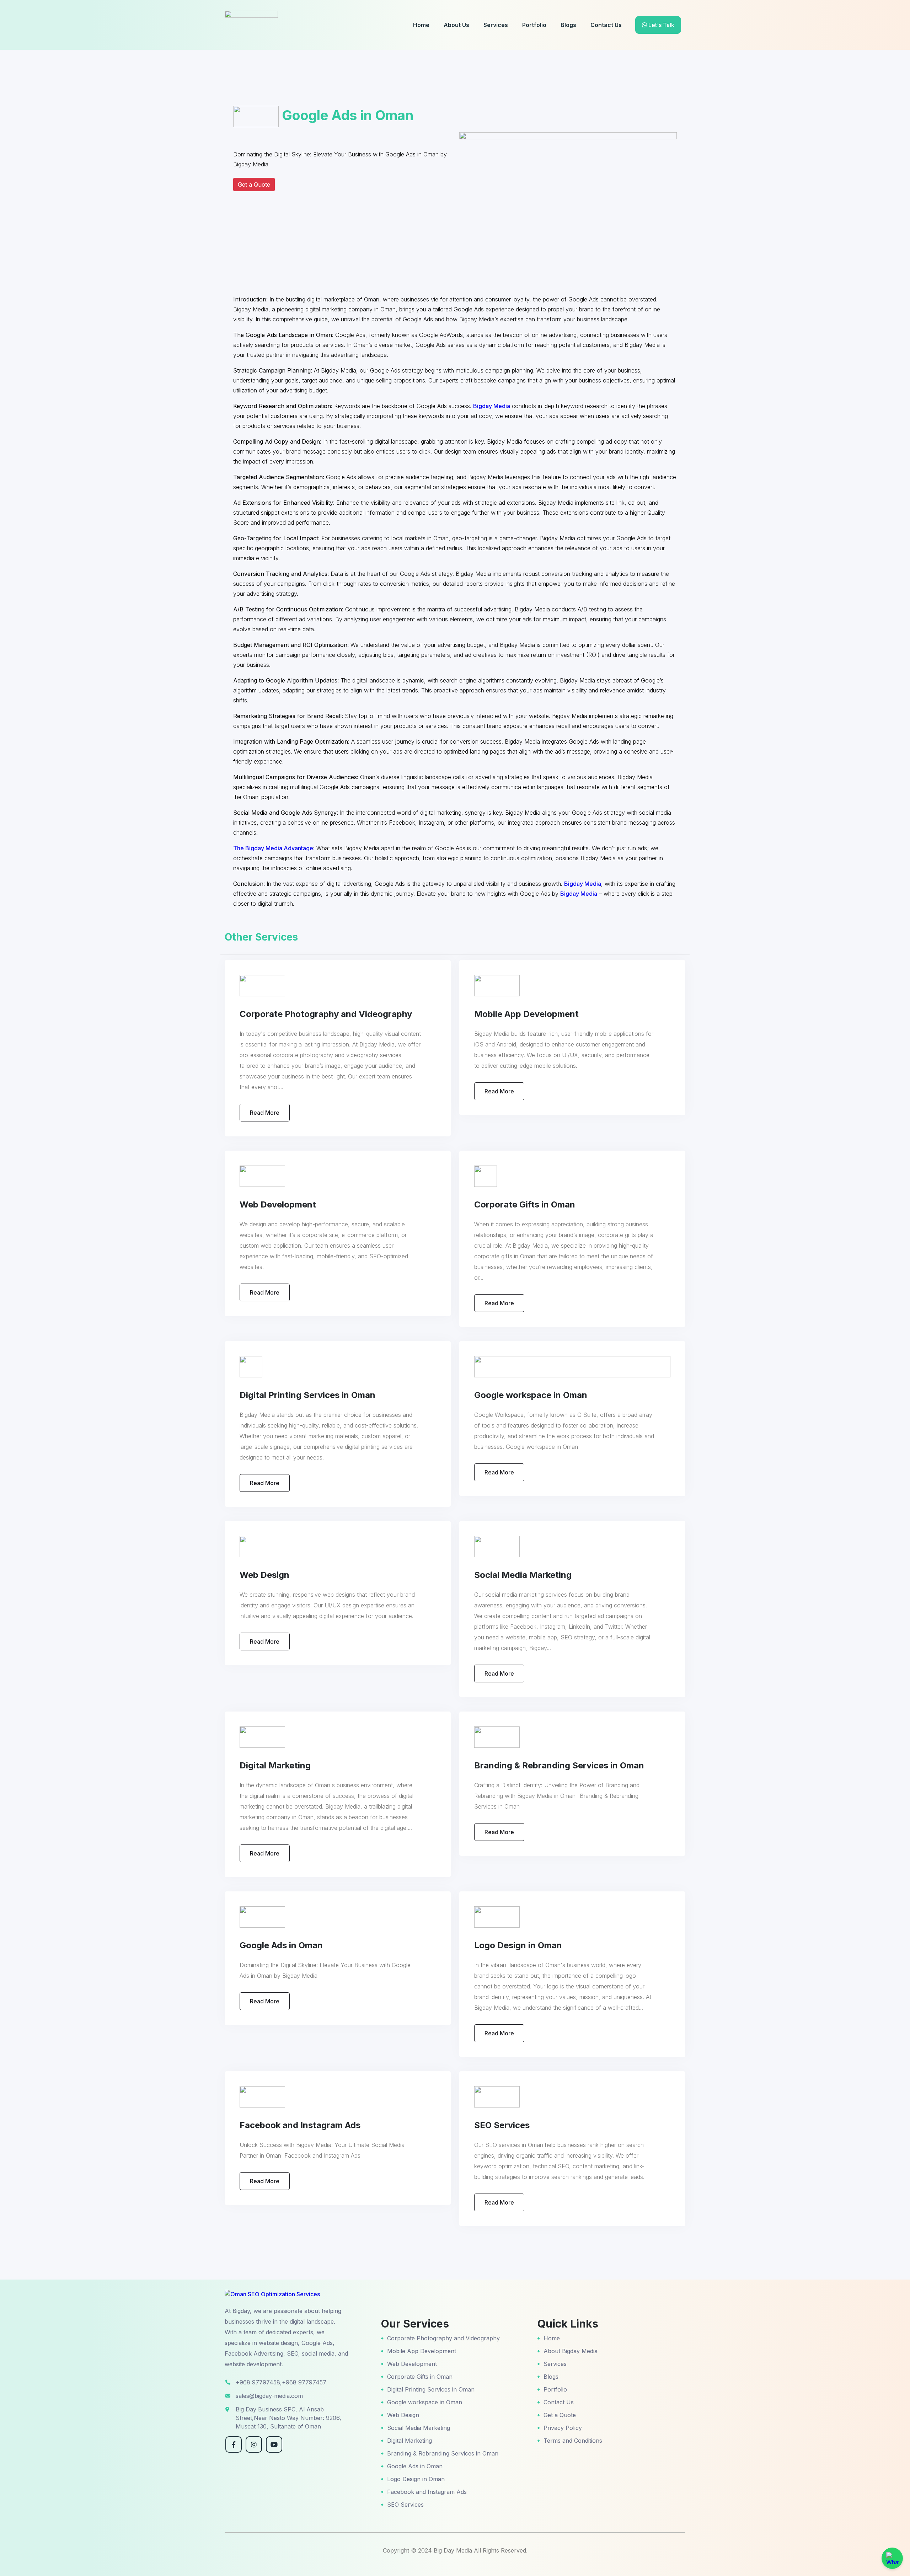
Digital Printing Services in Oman (431, 2389)
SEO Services (405, 2505)
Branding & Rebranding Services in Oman (443, 2453)
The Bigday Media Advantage (273, 848)
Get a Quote (254, 184)
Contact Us (606, 25)
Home (421, 25)
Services (496, 25)
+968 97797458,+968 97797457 (281, 2382)
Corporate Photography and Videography (443, 2338)
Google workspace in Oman (425, 2402)
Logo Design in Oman (416, 2479)
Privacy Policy (563, 2428)
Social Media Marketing (419, 2428)
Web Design (403, 2415)
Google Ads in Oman (415, 2466)
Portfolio (534, 25)
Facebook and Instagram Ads (427, 2492)
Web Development (412, 2364)
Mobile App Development (422, 2351)
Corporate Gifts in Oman (420, 2377)
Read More (265, 1113)
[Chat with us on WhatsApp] (892, 2558)
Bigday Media (492, 406)
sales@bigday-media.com (269, 2396)
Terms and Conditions (573, 2441)
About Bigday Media (571, 2351)
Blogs (568, 25)
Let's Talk (661, 25)
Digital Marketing (409, 2441)
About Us (456, 25)
